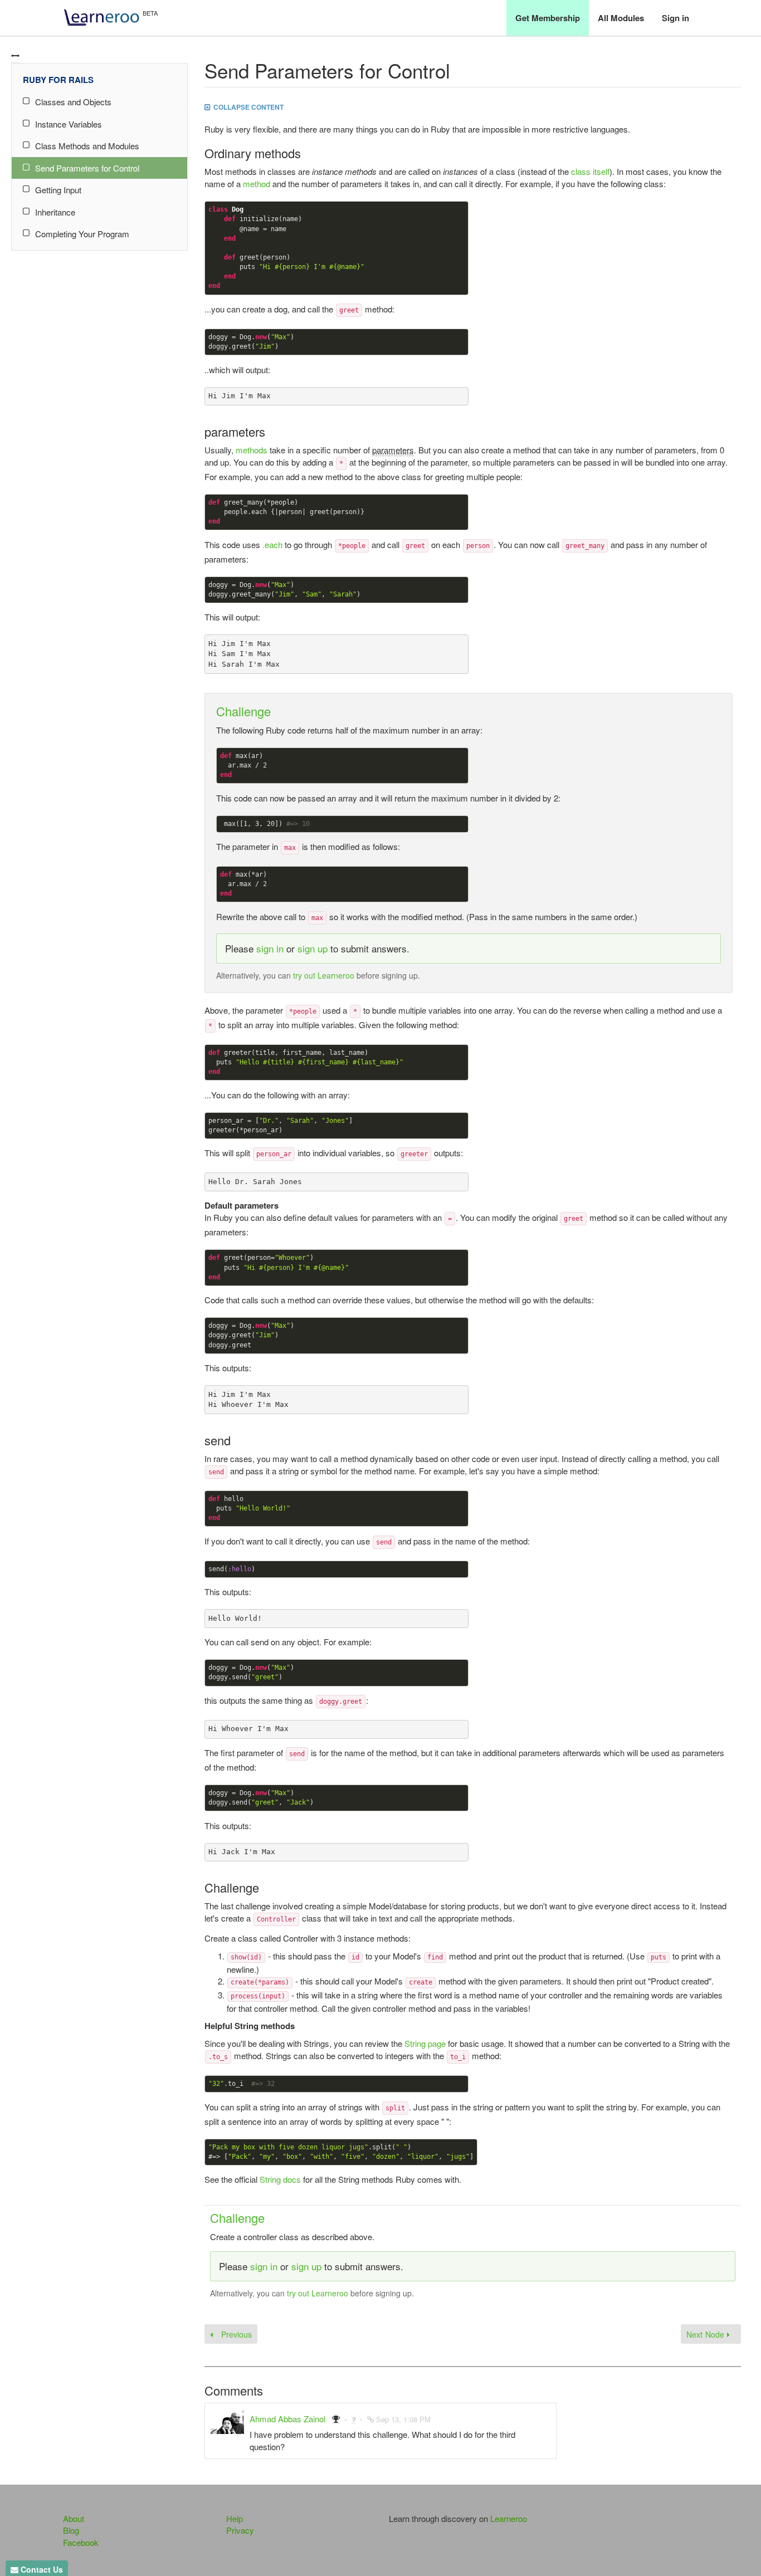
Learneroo (509, 2518)
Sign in (675, 18)
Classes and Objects (73, 102)
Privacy (240, 2530)
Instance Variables (69, 124)
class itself (590, 171)
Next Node (707, 2334)
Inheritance (55, 212)
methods (252, 450)
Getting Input (58, 190)
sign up (313, 948)
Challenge (243, 711)
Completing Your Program (82, 234)
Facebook (81, 2542)
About (74, 2518)
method (257, 184)
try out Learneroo (324, 975)
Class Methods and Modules (87, 146)
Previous (235, 2334)
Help (235, 2518)
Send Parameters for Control (87, 168)
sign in (270, 948)
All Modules (621, 18)
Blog (71, 2530)
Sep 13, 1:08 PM (403, 2419)
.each (272, 544)
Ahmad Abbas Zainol (287, 2419)
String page (425, 2043)
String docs (280, 2179)
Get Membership (548, 18)
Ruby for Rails (58, 80)
